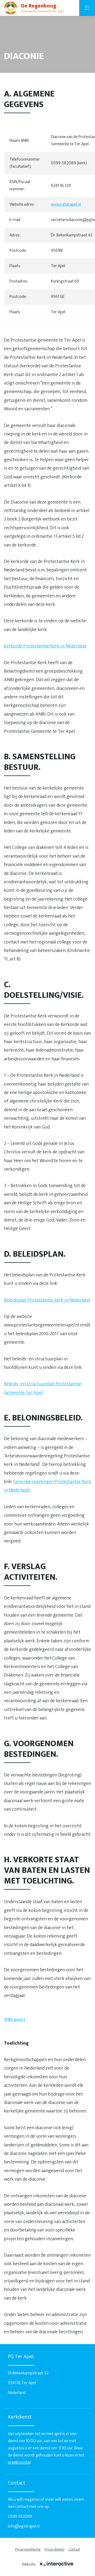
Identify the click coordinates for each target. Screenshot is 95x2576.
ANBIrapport (15, 2020)
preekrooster (19, 2462)
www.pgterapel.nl (66, 204)
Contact (74, 2549)
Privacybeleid (54, 2549)
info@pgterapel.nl (24, 2526)
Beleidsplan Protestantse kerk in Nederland (47, 1300)
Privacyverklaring (28, 2549)
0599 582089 (20, 2517)
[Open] (87, 8)
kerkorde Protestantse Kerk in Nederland (45, 646)
